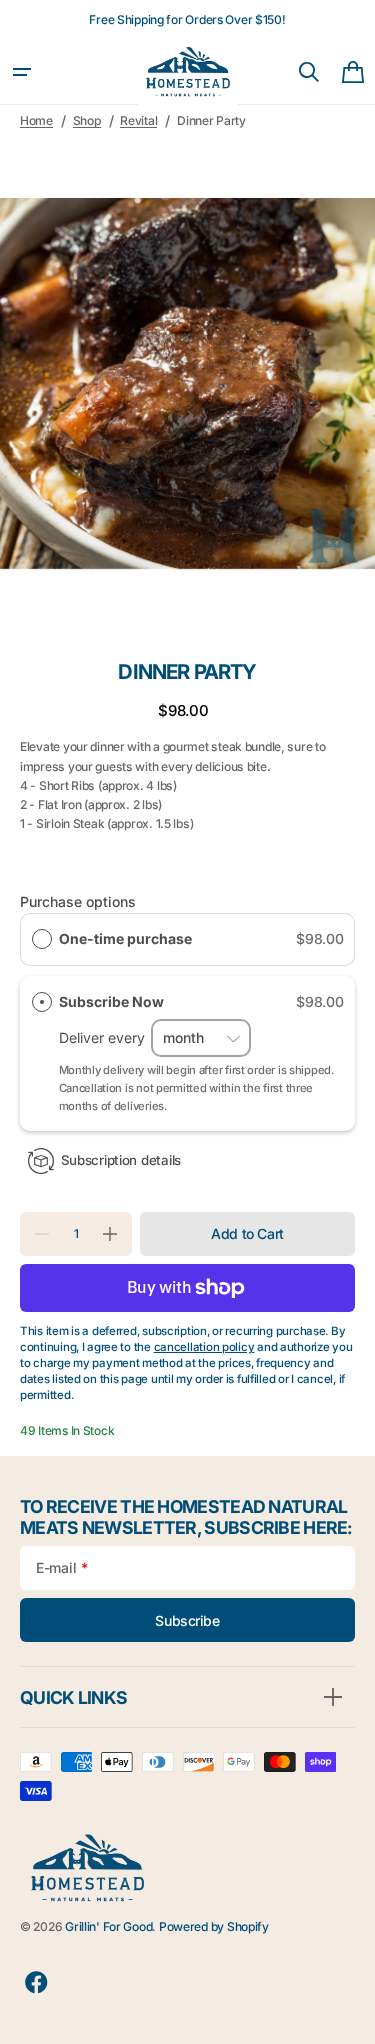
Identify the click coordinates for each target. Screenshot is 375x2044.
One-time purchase (125, 938)
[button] (22, 72)
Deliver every (104, 1037)
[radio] (42, 939)
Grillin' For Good (108, 1926)
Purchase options (78, 901)
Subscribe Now (113, 1001)
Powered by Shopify (214, 1926)
